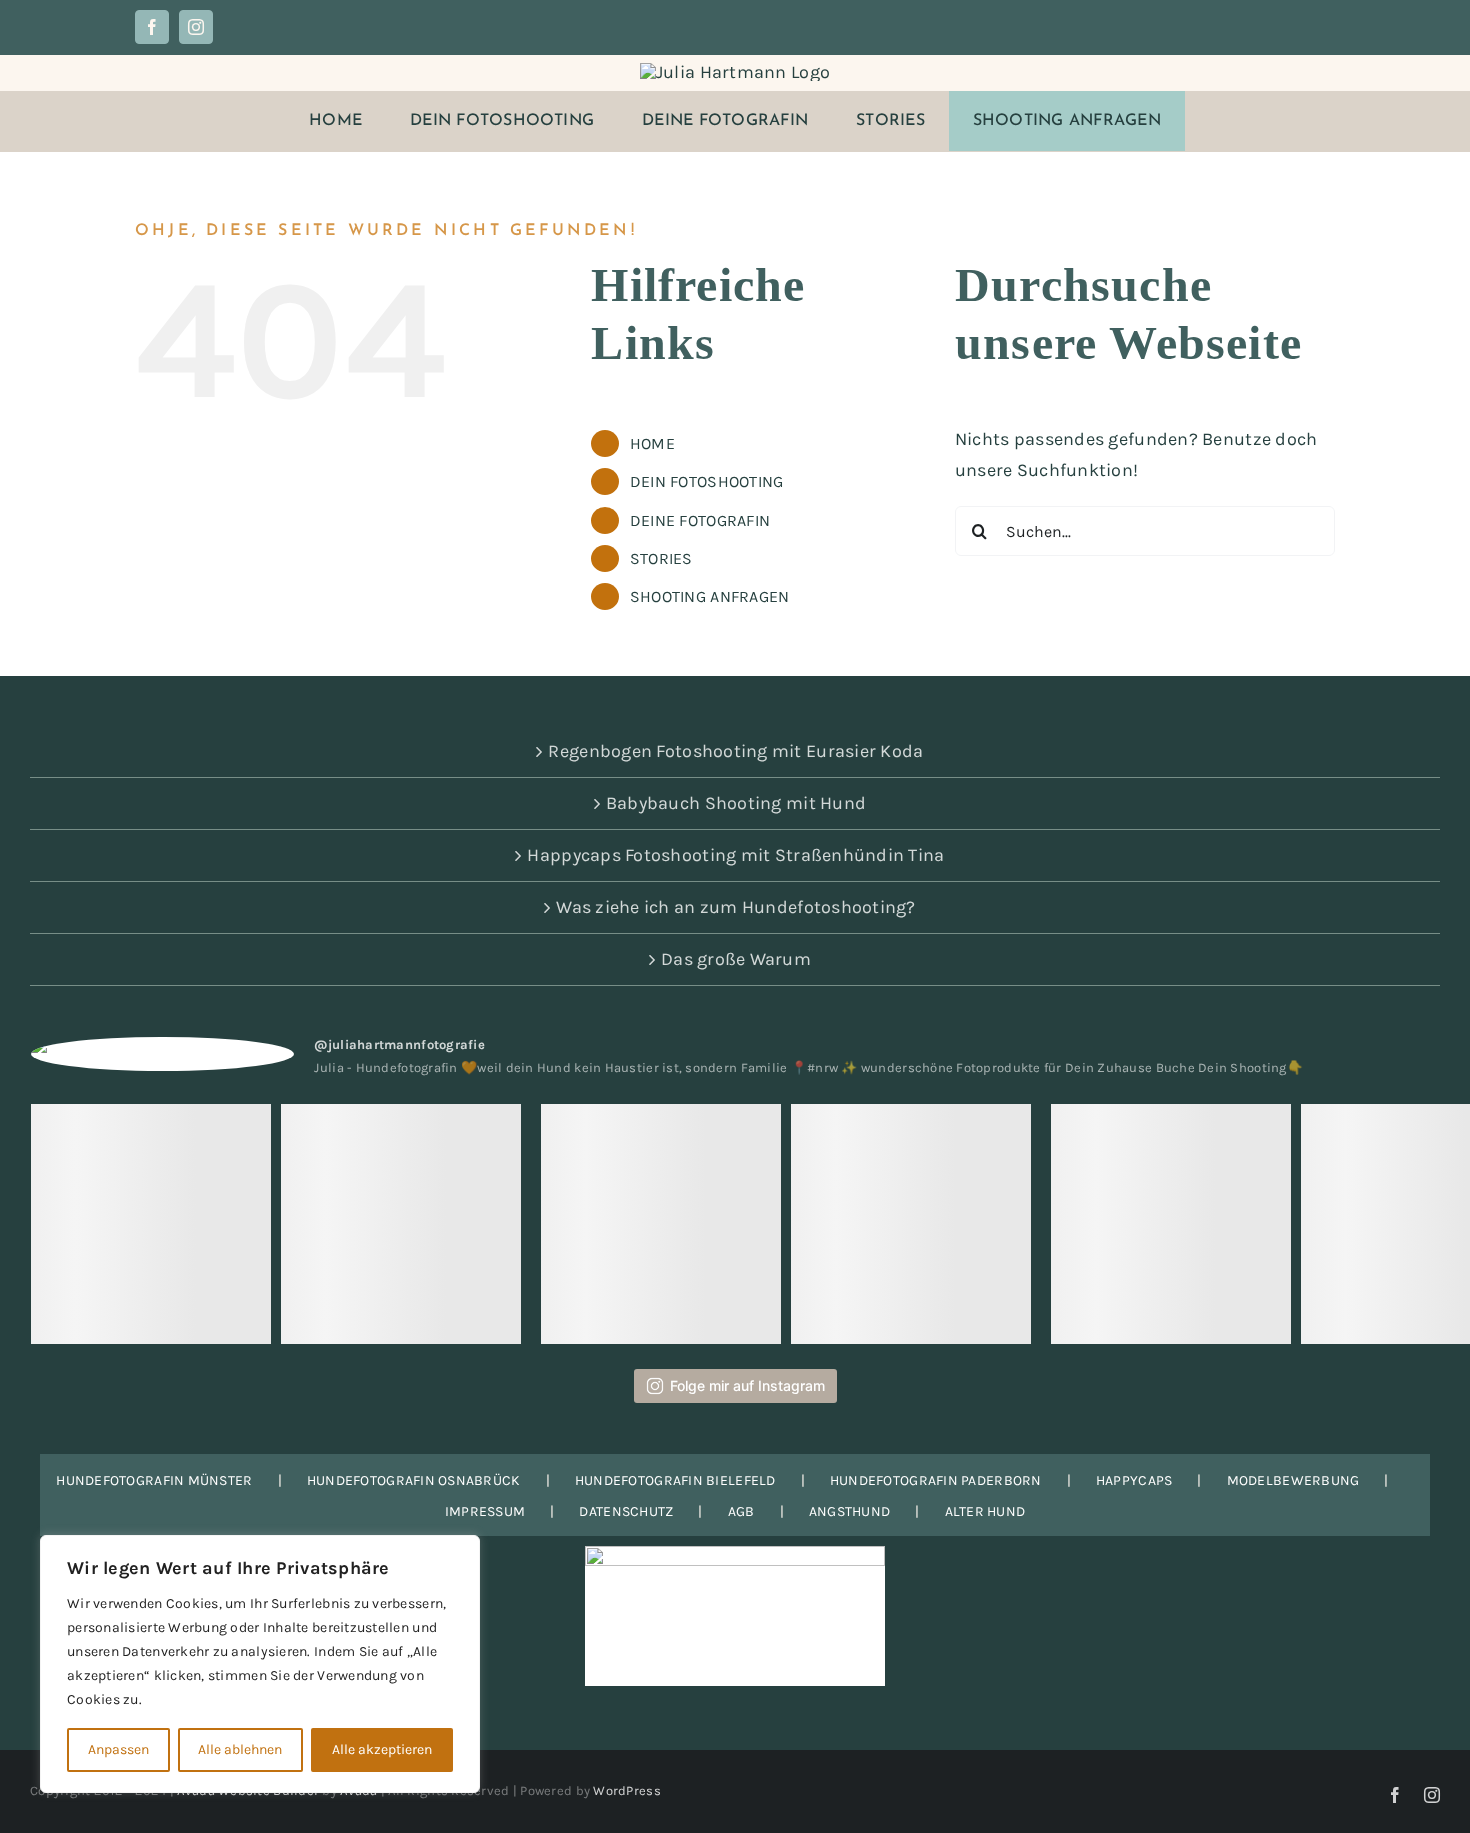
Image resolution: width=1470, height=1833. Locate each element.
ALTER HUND (985, 1511)
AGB (741, 1511)
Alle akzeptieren (382, 1749)
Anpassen (118, 1749)
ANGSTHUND (849, 1511)
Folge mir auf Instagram (747, 1385)
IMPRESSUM (485, 1511)
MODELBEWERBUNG (1293, 1480)
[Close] (459, 1552)
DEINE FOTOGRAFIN (700, 520)
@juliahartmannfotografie (399, 1044)
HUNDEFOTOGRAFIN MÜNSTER (154, 1480)
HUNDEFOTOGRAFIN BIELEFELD (675, 1480)
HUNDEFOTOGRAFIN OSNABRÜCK (414, 1480)
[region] (260, 1664)
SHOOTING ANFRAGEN (710, 596)
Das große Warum (736, 959)
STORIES (661, 558)
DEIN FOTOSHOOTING (707, 481)
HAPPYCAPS (1134, 1480)
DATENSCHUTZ (626, 1511)
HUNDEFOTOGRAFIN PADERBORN (936, 1480)
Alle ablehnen (240, 1749)
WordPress (626, 1790)
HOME (652, 443)
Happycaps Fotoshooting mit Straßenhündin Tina (735, 855)
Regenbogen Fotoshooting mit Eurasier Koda (735, 751)
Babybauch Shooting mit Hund (736, 803)
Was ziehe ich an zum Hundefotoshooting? (736, 907)
